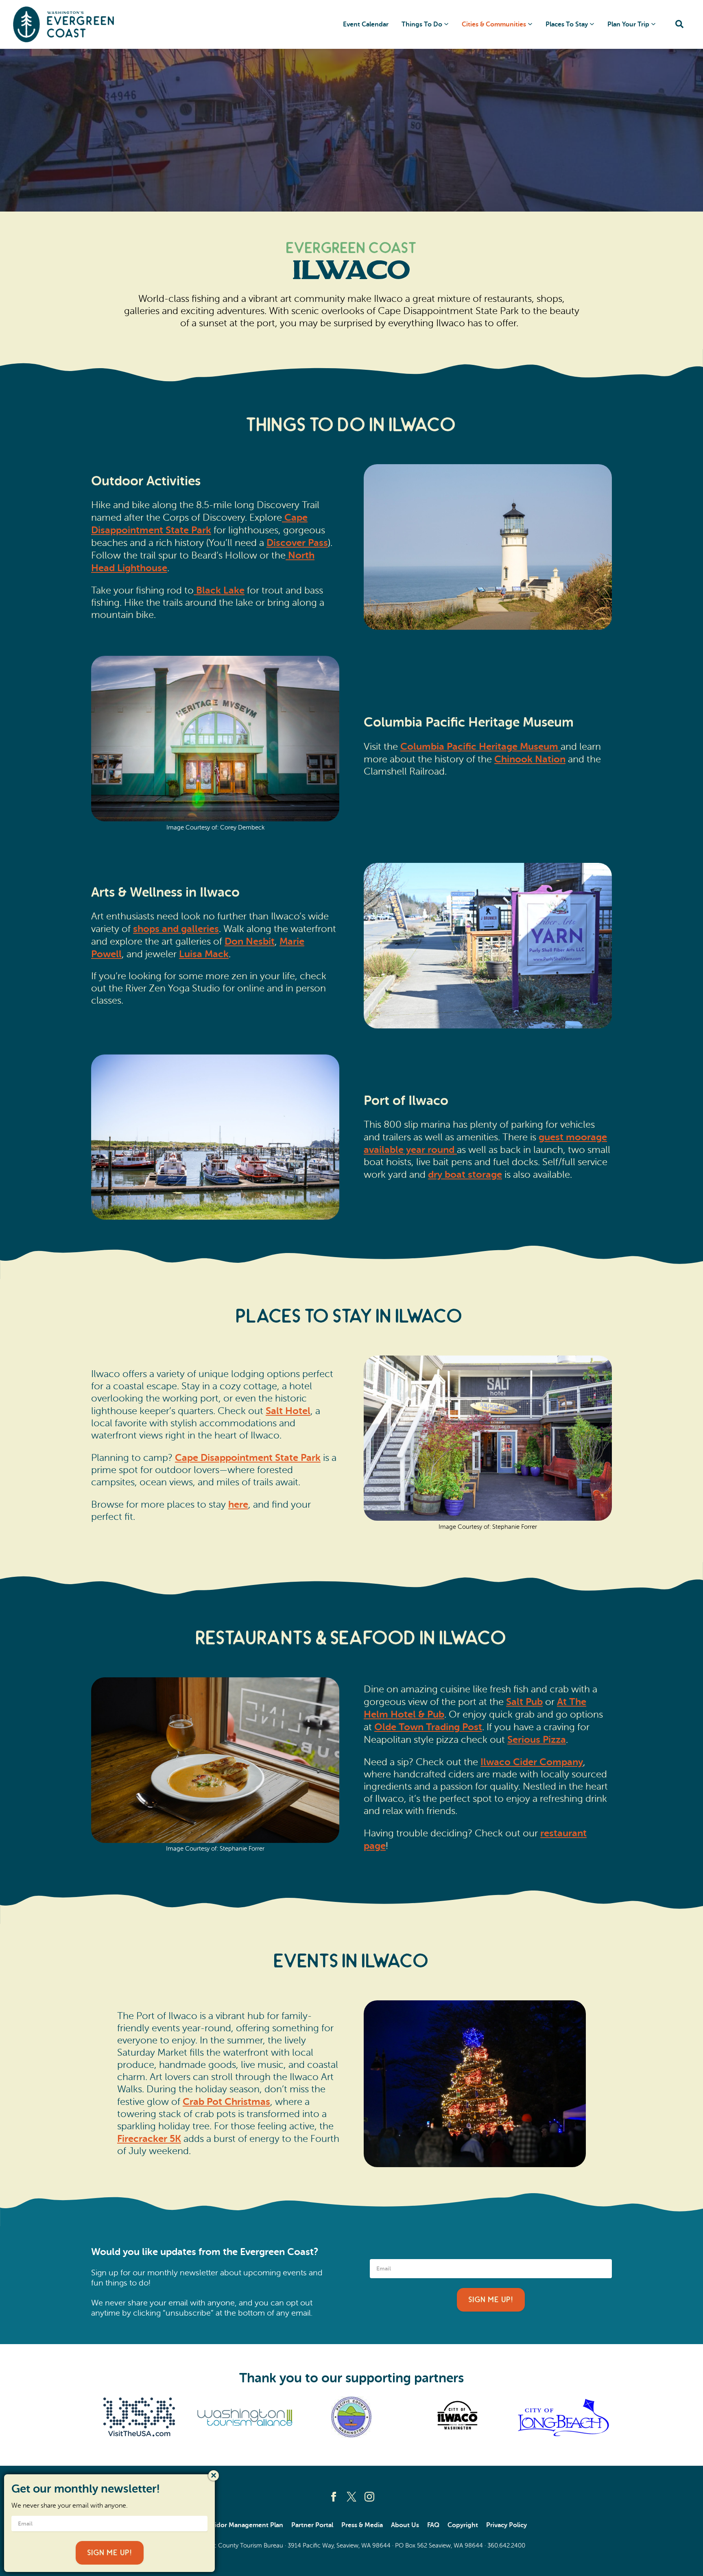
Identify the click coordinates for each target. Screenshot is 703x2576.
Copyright (463, 2525)
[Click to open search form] (679, 25)
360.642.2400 (506, 2546)
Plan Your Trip (628, 24)
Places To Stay (567, 24)
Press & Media (362, 2525)
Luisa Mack (204, 954)
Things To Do (422, 24)
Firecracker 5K (149, 2139)
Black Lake (220, 590)
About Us (405, 2525)
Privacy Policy (507, 2525)
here (238, 1504)
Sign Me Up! (491, 2300)
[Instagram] (369, 2497)
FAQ (433, 2525)
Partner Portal (312, 2525)
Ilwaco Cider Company (532, 1762)
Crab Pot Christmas (226, 2102)
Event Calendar (366, 24)
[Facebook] (334, 2497)
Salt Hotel (288, 1411)
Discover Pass (297, 543)
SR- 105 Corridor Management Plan (230, 2525)
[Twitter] (351, 2497)
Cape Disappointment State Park (248, 1458)
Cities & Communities (494, 24)
